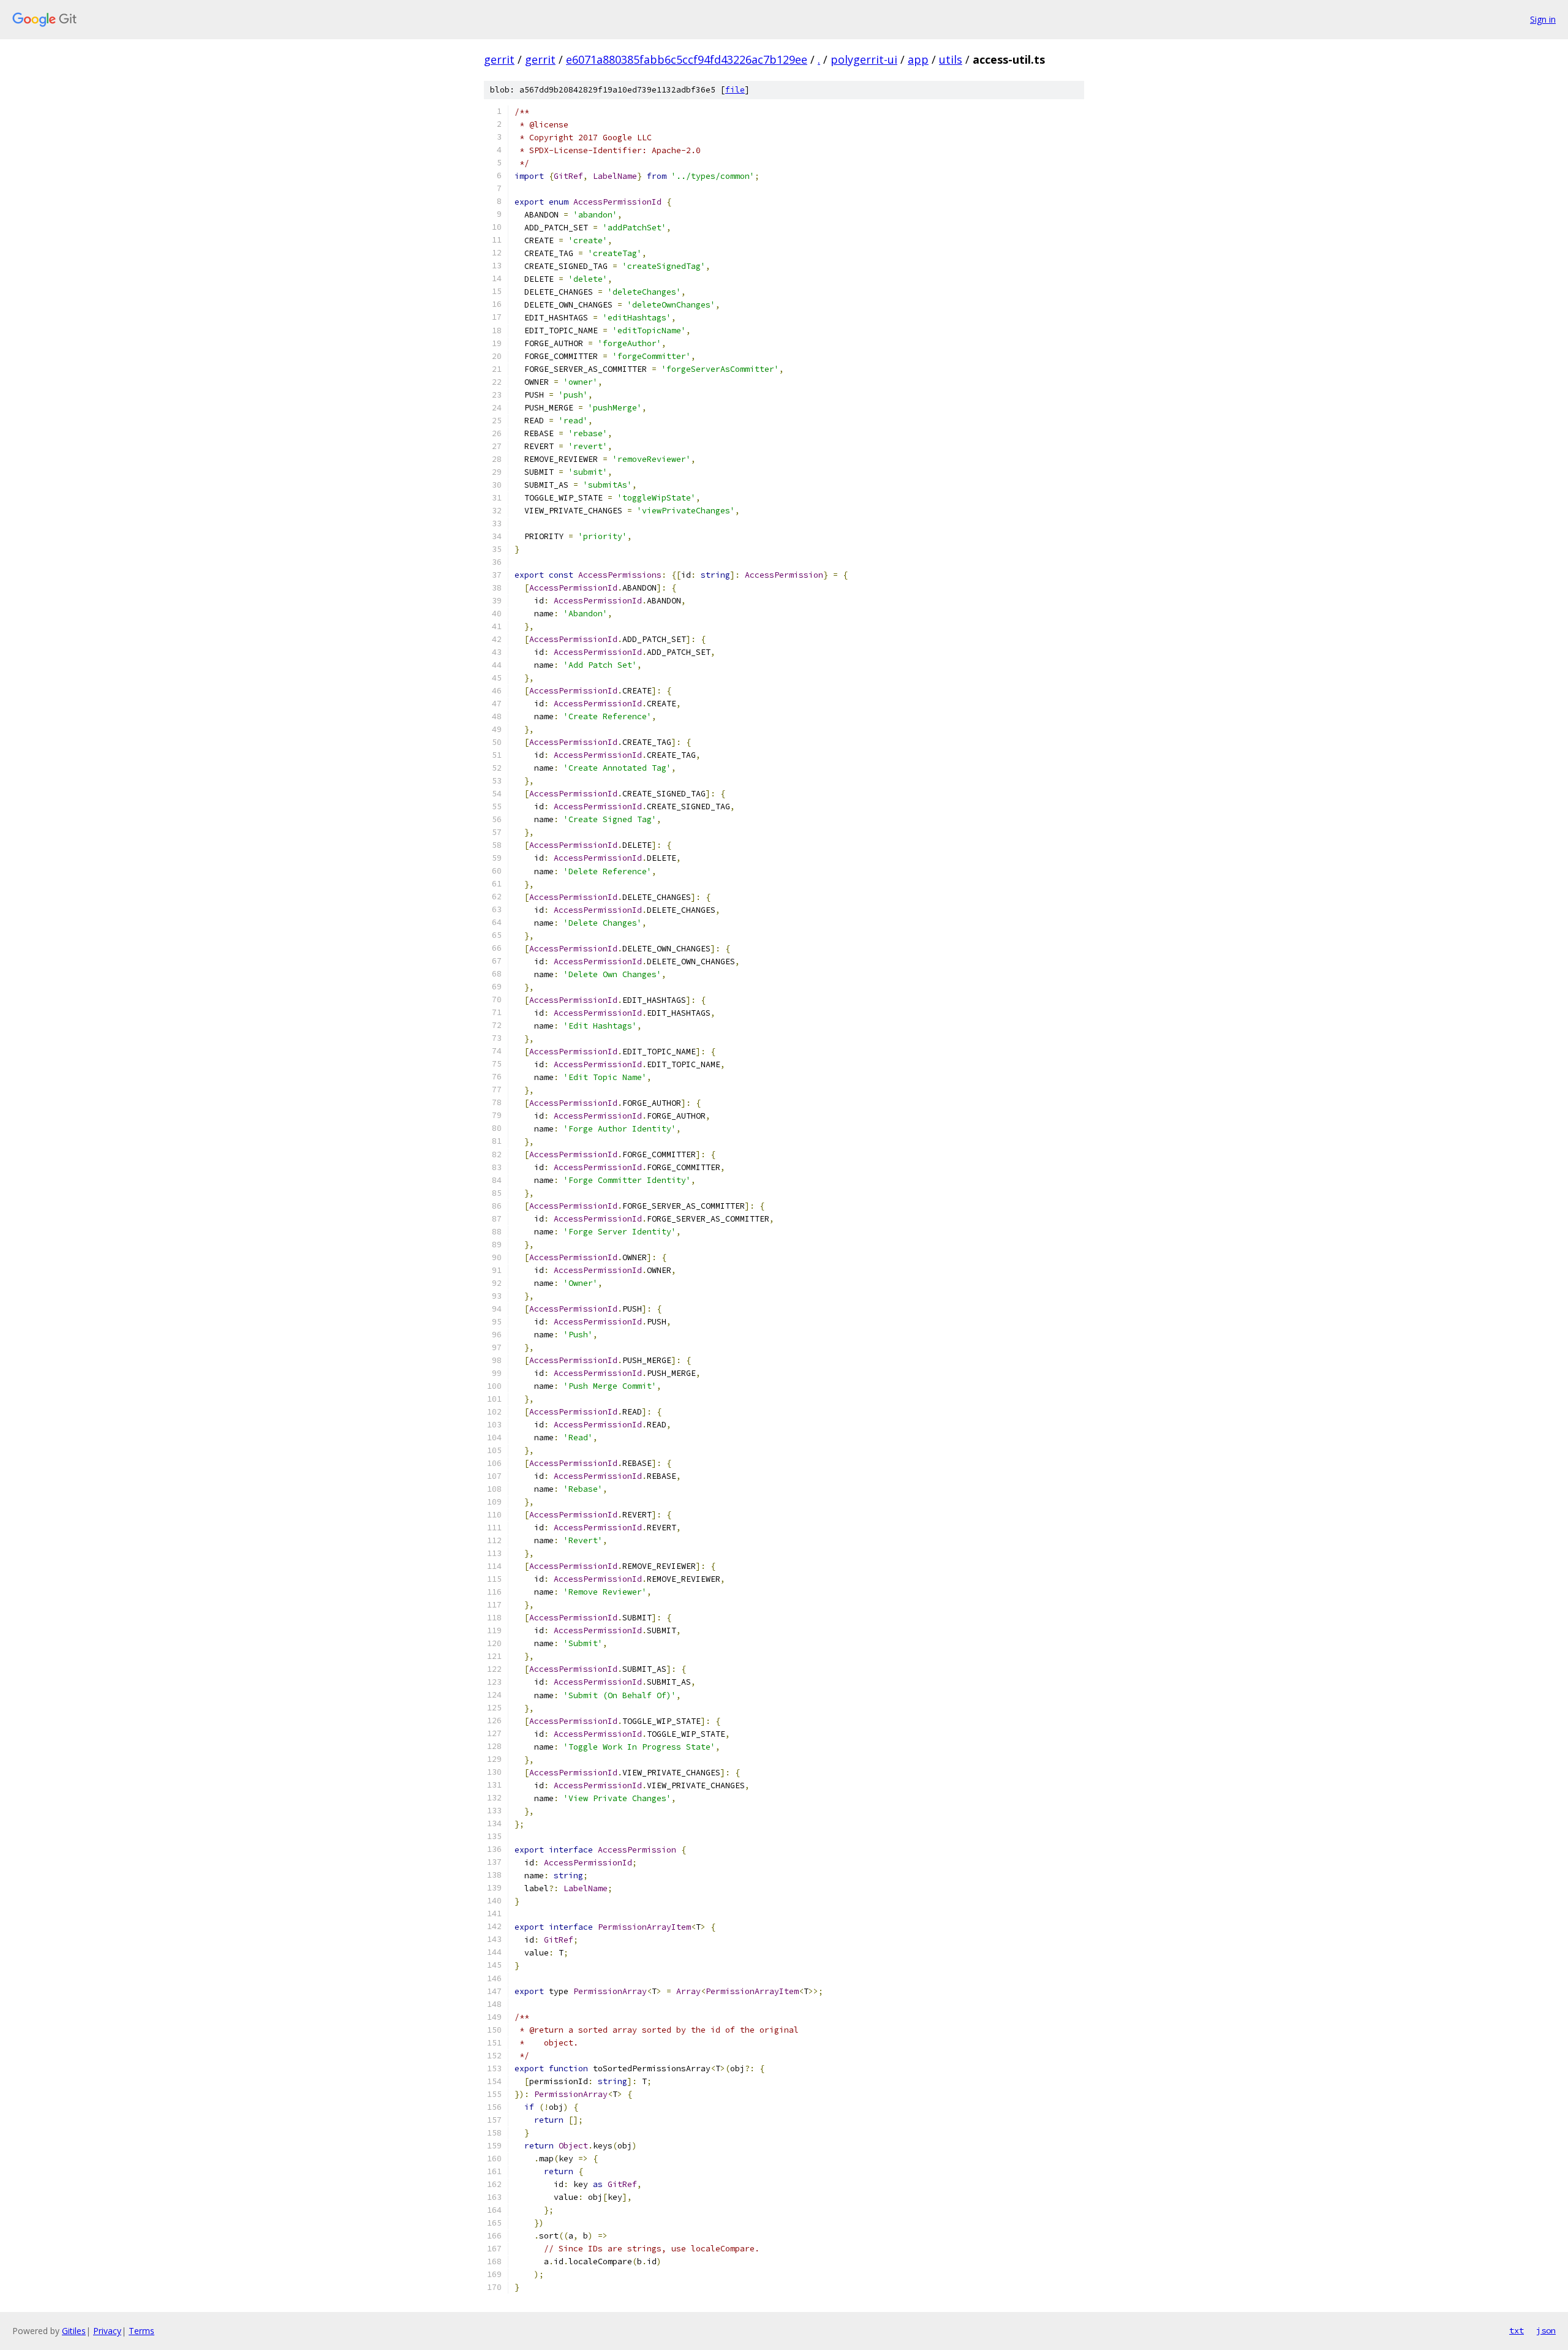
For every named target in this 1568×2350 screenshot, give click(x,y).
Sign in (1543, 19)
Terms (141, 2331)
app (918, 59)
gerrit (499, 59)
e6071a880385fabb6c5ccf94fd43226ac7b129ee (687, 59)
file (735, 90)
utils (951, 59)
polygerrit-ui (864, 59)
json (1546, 2330)
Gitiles (74, 2331)
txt (1517, 2330)
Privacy (107, 2331)
